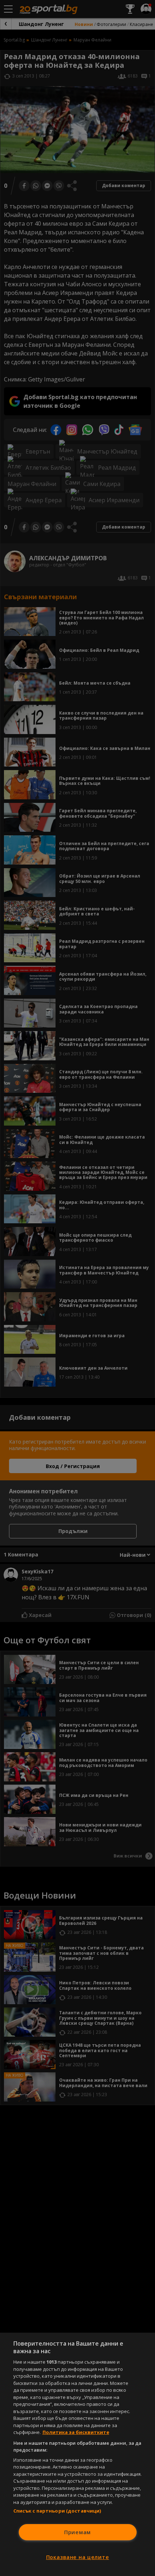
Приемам (77, 2532)
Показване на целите (78, 2557)
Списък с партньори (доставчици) (57, 2511)
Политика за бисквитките (76, 2432)
